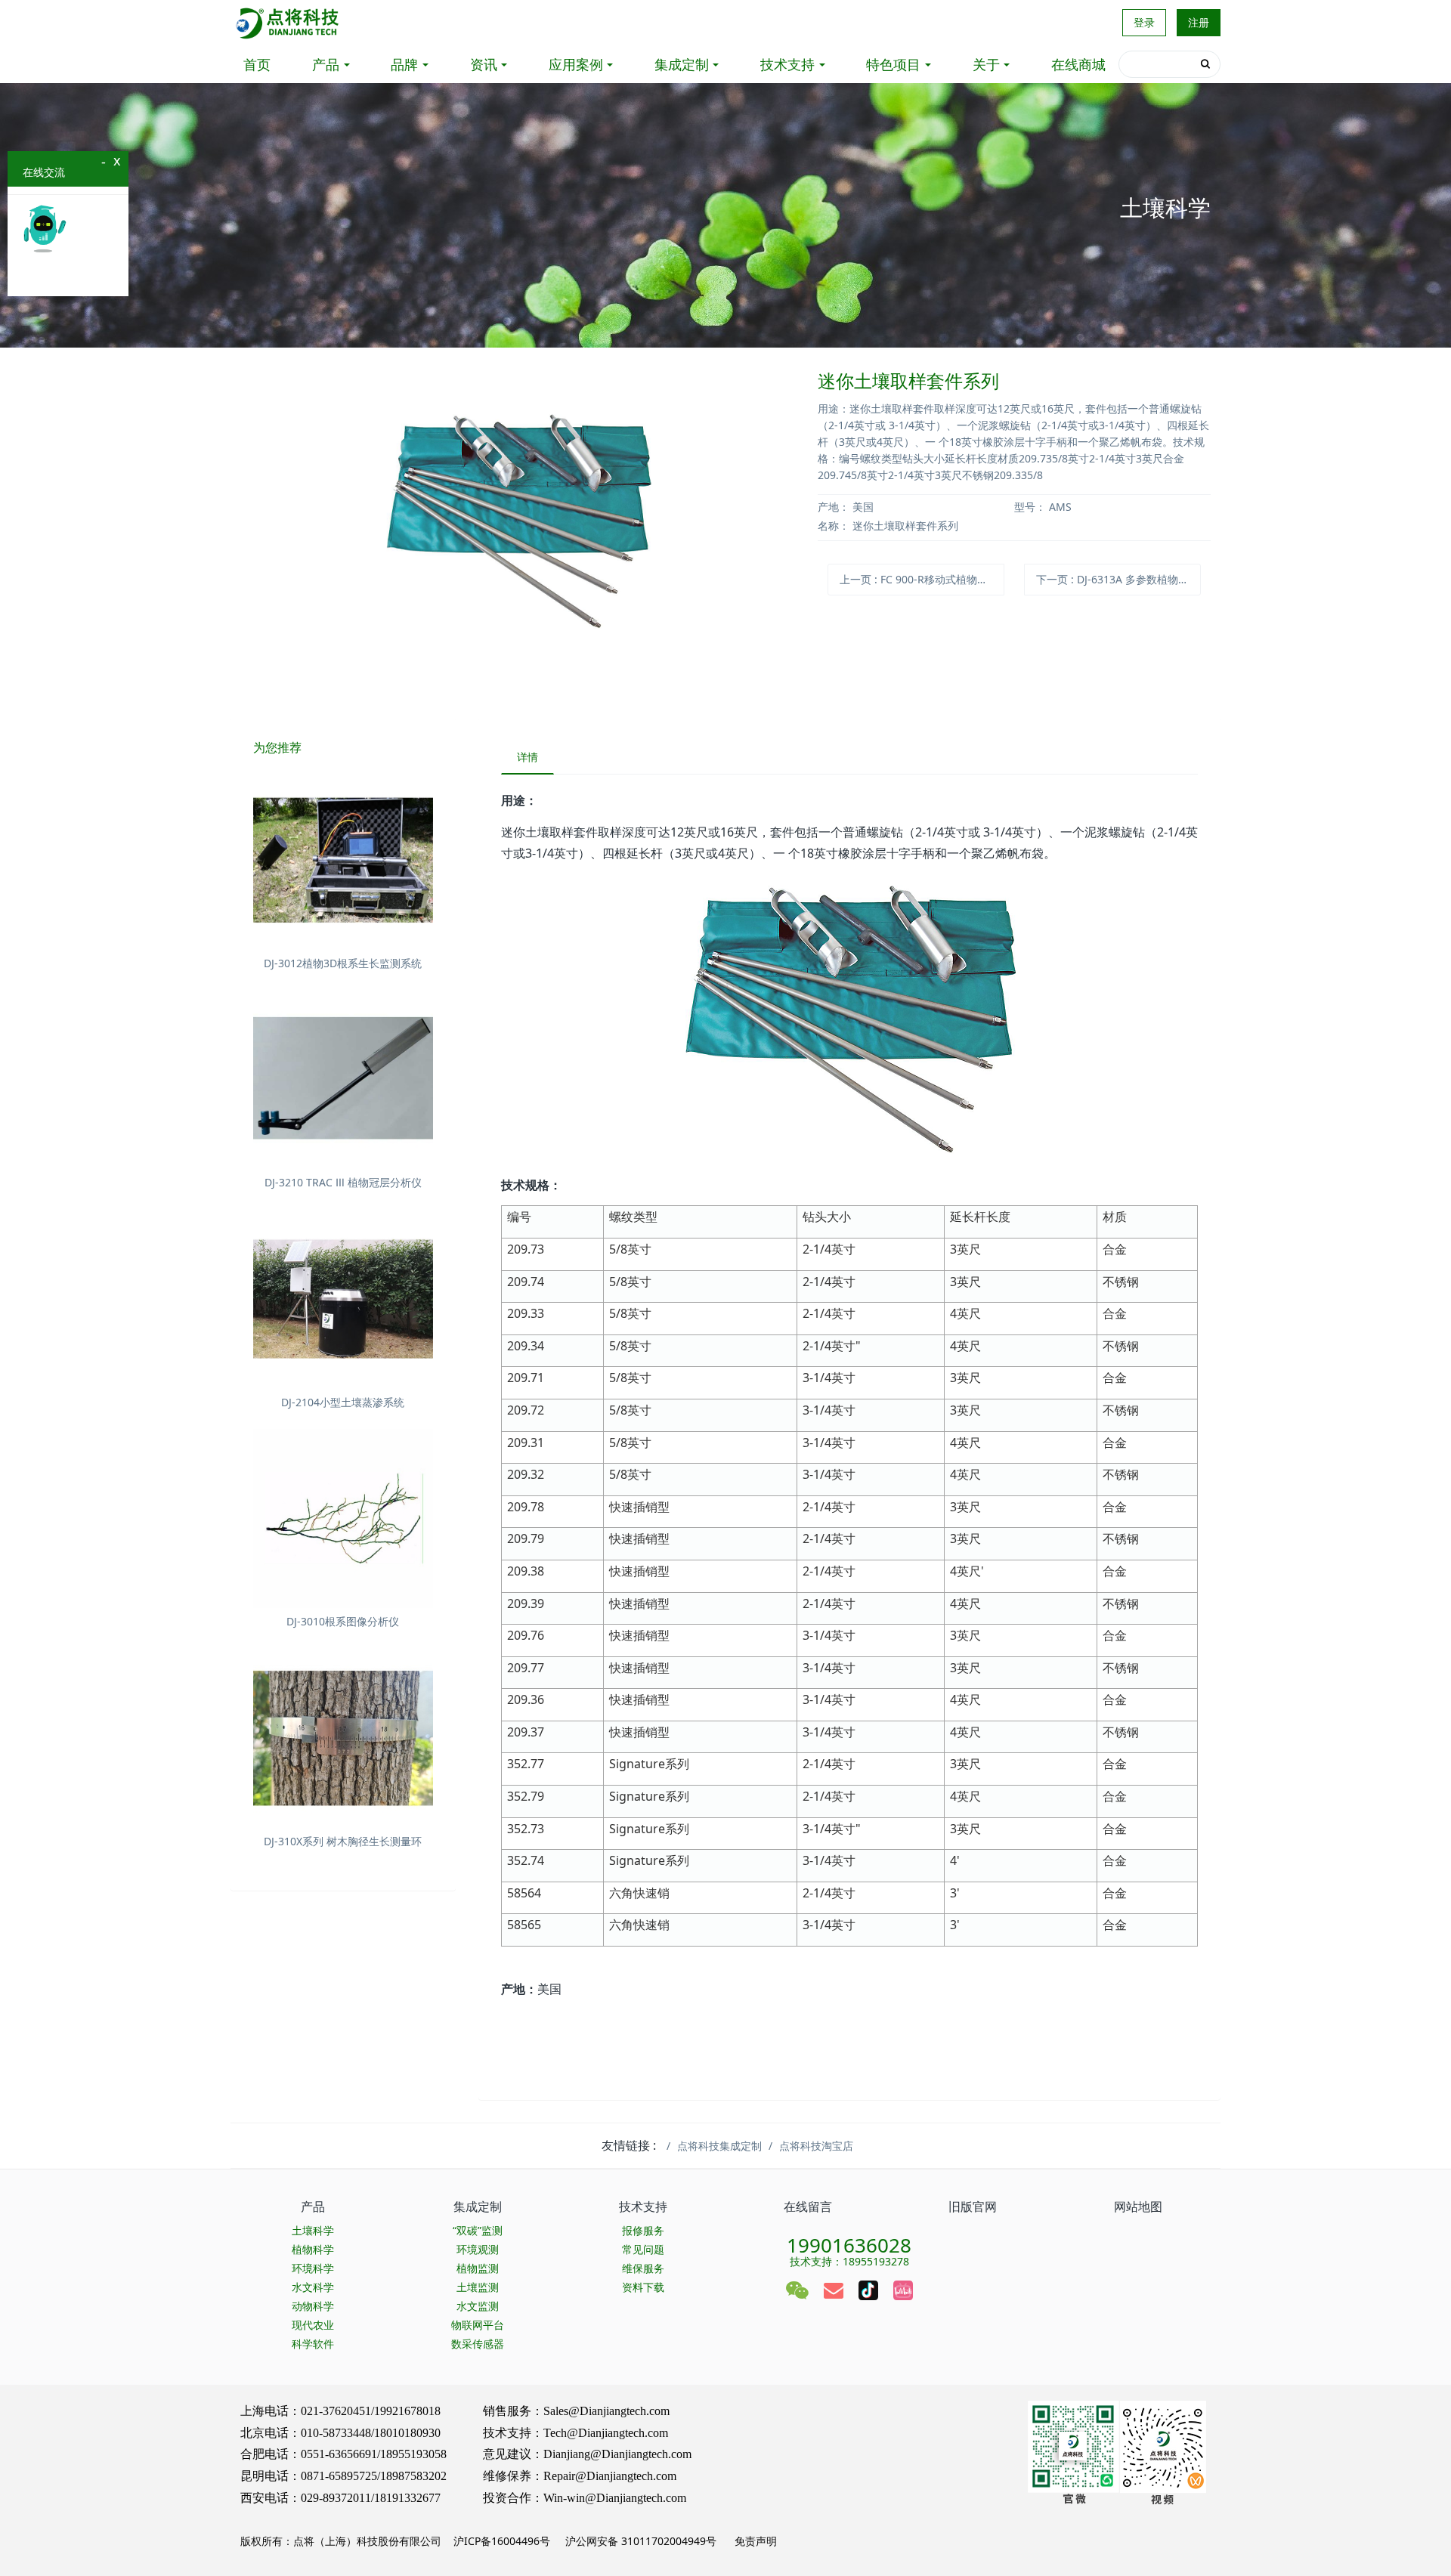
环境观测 (478, 2249)
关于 (986, 64)
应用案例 (576, 64)
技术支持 (787, 64)
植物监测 (478, 2268)
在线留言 (808, 2206)
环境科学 (313, 2268)
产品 (326, 64)
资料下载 (643, 2287)
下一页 (1118, 579)
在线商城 (1078, 64)
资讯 (484, 64)
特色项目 (893, 64)
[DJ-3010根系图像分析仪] (343, 1519)
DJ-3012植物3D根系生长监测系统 (343, 963)
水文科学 (313, 2287)
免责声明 (754, 2541)
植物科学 (313, 2249)
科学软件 (313, 2344)
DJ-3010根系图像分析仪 (343, 1621)
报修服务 (643, 2230)
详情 (527, 757)
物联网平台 (478, 2325)
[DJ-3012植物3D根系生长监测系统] (343, 860)
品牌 (404, 64)
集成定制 (682, 64)
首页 (257, 64)
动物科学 (313, 2306)
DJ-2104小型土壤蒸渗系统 (343, 1402)
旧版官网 (973, 2206)
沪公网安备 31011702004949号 (641, 2541)
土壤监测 (478, 2287)
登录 (1144, 22)
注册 (1199, 22)
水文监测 (478, 2306)
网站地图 (1138, 2206)
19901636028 (849, 2240)
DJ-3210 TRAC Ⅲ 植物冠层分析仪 (343, 1182)
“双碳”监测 (478, 2230)
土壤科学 (313, 2230)
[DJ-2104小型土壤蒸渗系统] (343, 1299)
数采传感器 (478, 2344)
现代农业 (313, 2325)
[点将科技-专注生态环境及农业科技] (288, 23)
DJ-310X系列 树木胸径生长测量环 (343, 1841)
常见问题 (643, 2249)
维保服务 (643, 2268)
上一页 (922, 579)
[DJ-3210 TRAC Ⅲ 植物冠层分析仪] (343, 1080)
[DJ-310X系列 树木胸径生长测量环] (343, 1738)
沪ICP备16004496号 (502, 2541)
